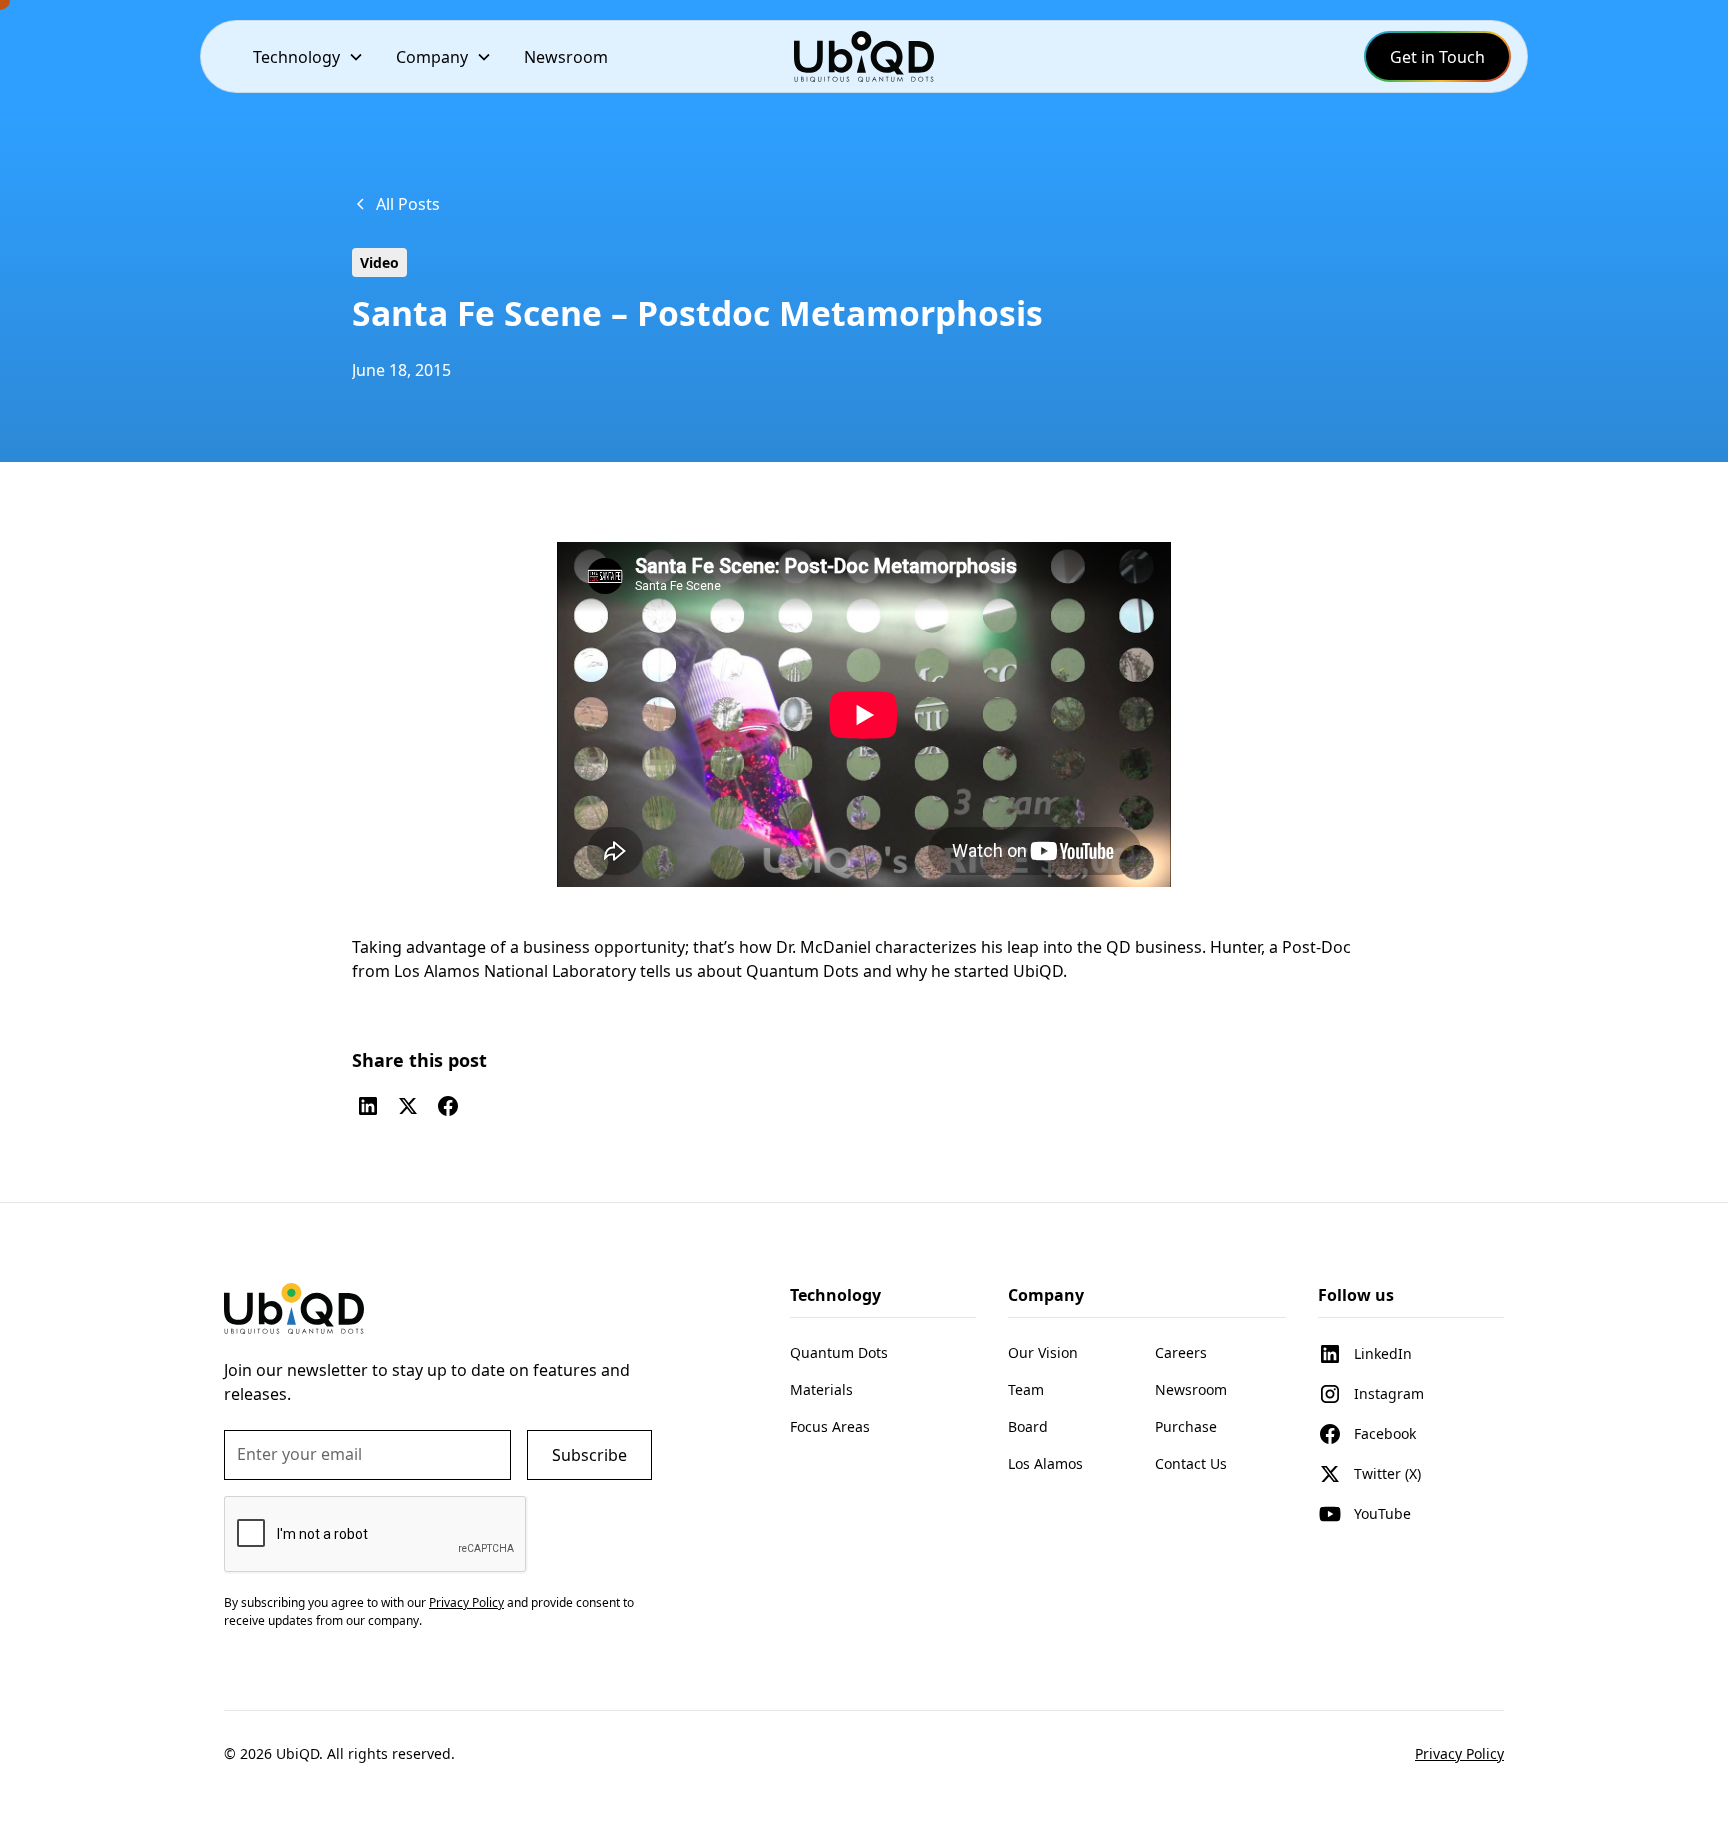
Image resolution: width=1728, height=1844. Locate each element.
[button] (308, 56)
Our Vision (1043, 1352)
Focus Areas (830, 1426)
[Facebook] (448, 1106)
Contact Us (1191, 1463)
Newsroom (566, 57)
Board (1028, 1426)
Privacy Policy (1459, 1753)
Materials (821, 1389)
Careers (1181, 1352)
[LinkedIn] (368, 1106)
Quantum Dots (839, 1352)
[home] (864, 56)
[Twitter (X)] (408, 1106)
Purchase (1186, 1426)
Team (1026, 1389)
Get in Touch (1437, 57)
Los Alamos (1045, 1463)
